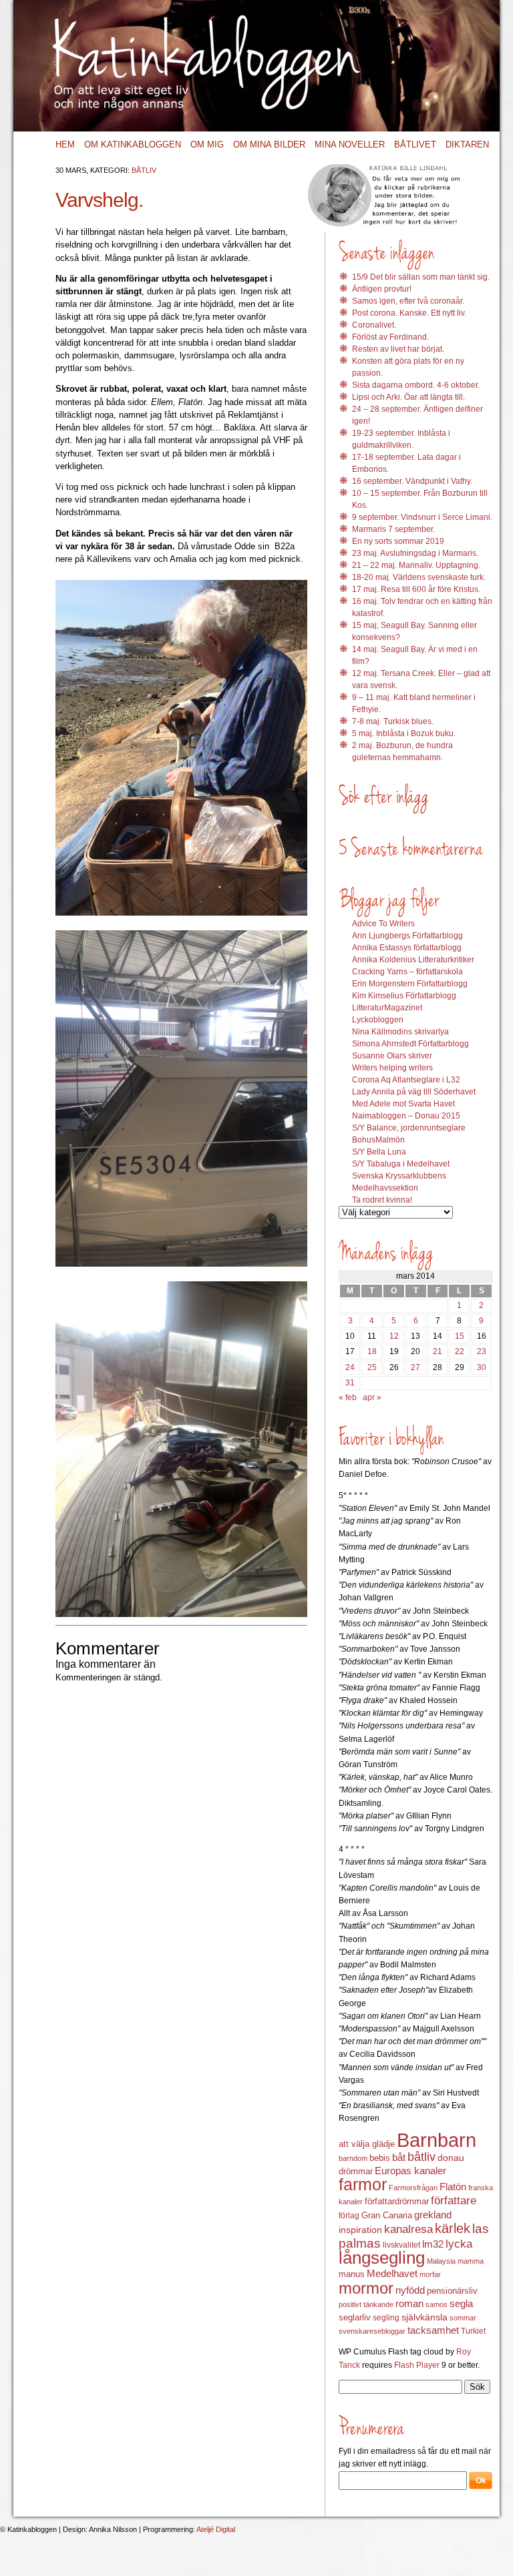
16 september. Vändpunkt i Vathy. (412, 481)
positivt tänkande (366, 2304)
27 (415, 1367)
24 (350, 1367)
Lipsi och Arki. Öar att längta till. (408, 397)
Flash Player (417, 2365)
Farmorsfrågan (413, 2188)
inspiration (360, 2230)
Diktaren (467, 144)
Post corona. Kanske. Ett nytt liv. (409, 313)
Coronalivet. (374, 325)
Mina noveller (350, 144)
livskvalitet (401, 2245)
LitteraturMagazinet (387, 1008)
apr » (372, 1397)
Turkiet (473, 2331)
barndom (353, 2158)
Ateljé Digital (216, 2529)
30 (482, 1367)
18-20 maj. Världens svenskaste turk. (419, 577)
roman (409, 2304)
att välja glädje (367, 2144)
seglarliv (355, 2317)
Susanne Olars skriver (392, 1056)
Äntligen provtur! (382, 289)
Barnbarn (437, 2140)
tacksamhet (433, 2330)
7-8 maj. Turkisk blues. (393, 721)
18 (372, 1351)
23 (482, 1351)
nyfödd (410, 2290)
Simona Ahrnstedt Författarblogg (410, 1044)
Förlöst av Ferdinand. (390, 337)
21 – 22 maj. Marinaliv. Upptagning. (416, 565)
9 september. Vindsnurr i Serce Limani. (422, 517)
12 (394, 1336)
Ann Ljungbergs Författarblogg (407, 936)
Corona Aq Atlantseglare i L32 (406, 1080)
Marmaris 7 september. (393, 529)
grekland (433, 2215)
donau (451, 2158)
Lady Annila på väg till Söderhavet (414, 1092)
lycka (459, 2244)
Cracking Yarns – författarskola (407, 972)
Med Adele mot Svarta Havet (403, 1104)
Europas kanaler (410, 2171)
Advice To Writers (383, 924)
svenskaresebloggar (372, 2331)
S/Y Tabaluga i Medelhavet (401, 1164)
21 (438, 1351)
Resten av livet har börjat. (398, 349)
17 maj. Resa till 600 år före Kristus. (416, 589)
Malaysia (441, 2261)
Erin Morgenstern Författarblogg (410, 984)
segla (461, 2304)
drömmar (356, 2171)
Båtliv (144, 170)
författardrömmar (397, 2201)
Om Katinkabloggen (133, 144)
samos (437, 2304)
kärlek (453, 2228)
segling (386, 2318)
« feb (348, 1397)
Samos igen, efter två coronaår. (408, 301)
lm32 (433, 2244)
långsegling (382, 2258)
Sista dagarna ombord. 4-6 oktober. (416, 385)
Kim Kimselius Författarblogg (404, 996)
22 (460, 1351)
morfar (430, 2274)
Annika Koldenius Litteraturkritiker (413, 960)
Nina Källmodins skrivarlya (400, 1032)
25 (372, 1367)
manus (352, 2274)
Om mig (207, 144)
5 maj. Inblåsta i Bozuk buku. (404, 733)
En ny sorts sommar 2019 (398, 541)
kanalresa (408, 2229)
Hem (65, 144)
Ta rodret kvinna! (382, 1200)
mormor (366, 2288)
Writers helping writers (392, 1068)
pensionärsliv (452, 2291)
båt (399, 2158)
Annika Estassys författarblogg (407, 948)
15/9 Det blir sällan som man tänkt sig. (421, 277)
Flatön (453, 2187)
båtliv (421, 2157)
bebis (380, 2158)
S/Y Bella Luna (379, 1152)
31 (350, 1383)
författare (454, 2201)
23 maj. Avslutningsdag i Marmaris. (415, 553)
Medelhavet (392, 2274)
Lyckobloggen (378, 1020)
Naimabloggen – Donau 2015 (406, 1116)
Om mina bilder (269, 144)
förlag (349, 2216)
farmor (363, 2184)
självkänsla (424, 2317)
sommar (463, 2318)
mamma (471, 2261)
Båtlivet (415, 144)
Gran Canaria (387, 2216)
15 (460, 1336)
